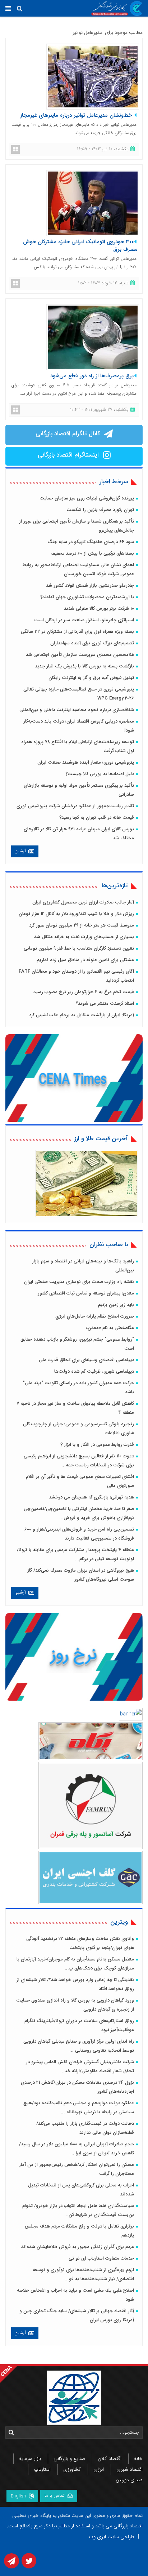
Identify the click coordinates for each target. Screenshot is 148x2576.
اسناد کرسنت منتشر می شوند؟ (105, 1003)
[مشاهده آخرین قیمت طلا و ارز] (87, 1183)
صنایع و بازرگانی (69, 2459)
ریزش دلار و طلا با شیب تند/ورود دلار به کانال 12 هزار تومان (76, 914)
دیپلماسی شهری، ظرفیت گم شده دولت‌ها (94, 1371)
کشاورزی (72, 2469)
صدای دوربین (129, 2480)
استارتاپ (42, 2469)
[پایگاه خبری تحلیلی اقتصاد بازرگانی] (117, 8)
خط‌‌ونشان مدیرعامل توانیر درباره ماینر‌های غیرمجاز (77, 115)
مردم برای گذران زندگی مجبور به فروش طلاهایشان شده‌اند (78, 2247)
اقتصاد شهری (129, 2469)
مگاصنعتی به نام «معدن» (110, 1328)
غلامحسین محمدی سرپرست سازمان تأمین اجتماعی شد (80, 655)
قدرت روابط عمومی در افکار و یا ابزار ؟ (97, 1445)
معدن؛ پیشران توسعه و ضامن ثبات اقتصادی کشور (86, 1293)
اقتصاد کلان (110, 2459)
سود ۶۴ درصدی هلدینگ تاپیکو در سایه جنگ (91, 542)
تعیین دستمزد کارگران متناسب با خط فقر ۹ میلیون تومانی (79, 948)
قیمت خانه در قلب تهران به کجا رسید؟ (97, 818)
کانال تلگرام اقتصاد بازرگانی (68, 434)
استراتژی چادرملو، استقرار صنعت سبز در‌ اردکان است (84, 620)
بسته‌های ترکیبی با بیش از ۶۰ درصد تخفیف (92, 553)
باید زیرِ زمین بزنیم (116, 1305)
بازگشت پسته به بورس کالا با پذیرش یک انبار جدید (84, 666)
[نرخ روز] (75, 1657)
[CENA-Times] (75, 1079)
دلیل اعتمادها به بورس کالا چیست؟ (100, 774)
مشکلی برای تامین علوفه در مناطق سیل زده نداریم (85, 960)
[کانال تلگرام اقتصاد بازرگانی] (107, 435)
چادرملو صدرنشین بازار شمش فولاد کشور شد (90, 585)
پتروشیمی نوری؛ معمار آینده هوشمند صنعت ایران (86, 762)
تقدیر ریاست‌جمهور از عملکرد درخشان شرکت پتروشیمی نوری (75, 806)
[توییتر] (28, 2563)
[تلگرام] (11, 2563)
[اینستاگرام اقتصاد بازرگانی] (105, 456)
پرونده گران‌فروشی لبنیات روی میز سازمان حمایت (87, 498)
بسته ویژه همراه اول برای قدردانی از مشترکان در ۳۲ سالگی (77, 632)
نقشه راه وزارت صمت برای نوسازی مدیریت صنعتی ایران (79, 1282)
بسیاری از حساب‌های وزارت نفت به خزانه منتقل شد (84, 937)
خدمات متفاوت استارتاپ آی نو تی (101, 2258)
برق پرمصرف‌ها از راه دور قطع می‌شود (92, 376)
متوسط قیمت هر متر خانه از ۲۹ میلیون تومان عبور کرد (82, 925)
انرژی (99, 2469)
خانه (138, 2459)
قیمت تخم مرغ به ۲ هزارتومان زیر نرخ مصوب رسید (84, 992)
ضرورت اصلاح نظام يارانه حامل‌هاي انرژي (95, 1316)
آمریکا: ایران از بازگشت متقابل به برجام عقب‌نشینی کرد (82, 1015)
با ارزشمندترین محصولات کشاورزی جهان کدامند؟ (87, 597)
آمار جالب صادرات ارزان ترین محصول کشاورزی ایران (83, 902)
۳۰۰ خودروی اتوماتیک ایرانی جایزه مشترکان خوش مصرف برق (80, 246)
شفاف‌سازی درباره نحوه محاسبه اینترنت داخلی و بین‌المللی (77, 710)
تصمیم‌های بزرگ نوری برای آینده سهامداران (92, 643)
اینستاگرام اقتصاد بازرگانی (68, 455)
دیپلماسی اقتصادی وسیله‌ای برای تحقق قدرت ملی (86, 1360)
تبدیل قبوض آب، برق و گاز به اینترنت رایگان (91, 678)
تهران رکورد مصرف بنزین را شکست (100, 510)
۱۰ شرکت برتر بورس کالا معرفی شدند (99, 609)
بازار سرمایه (30, 2459)
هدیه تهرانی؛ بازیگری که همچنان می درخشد (91, 1497)
